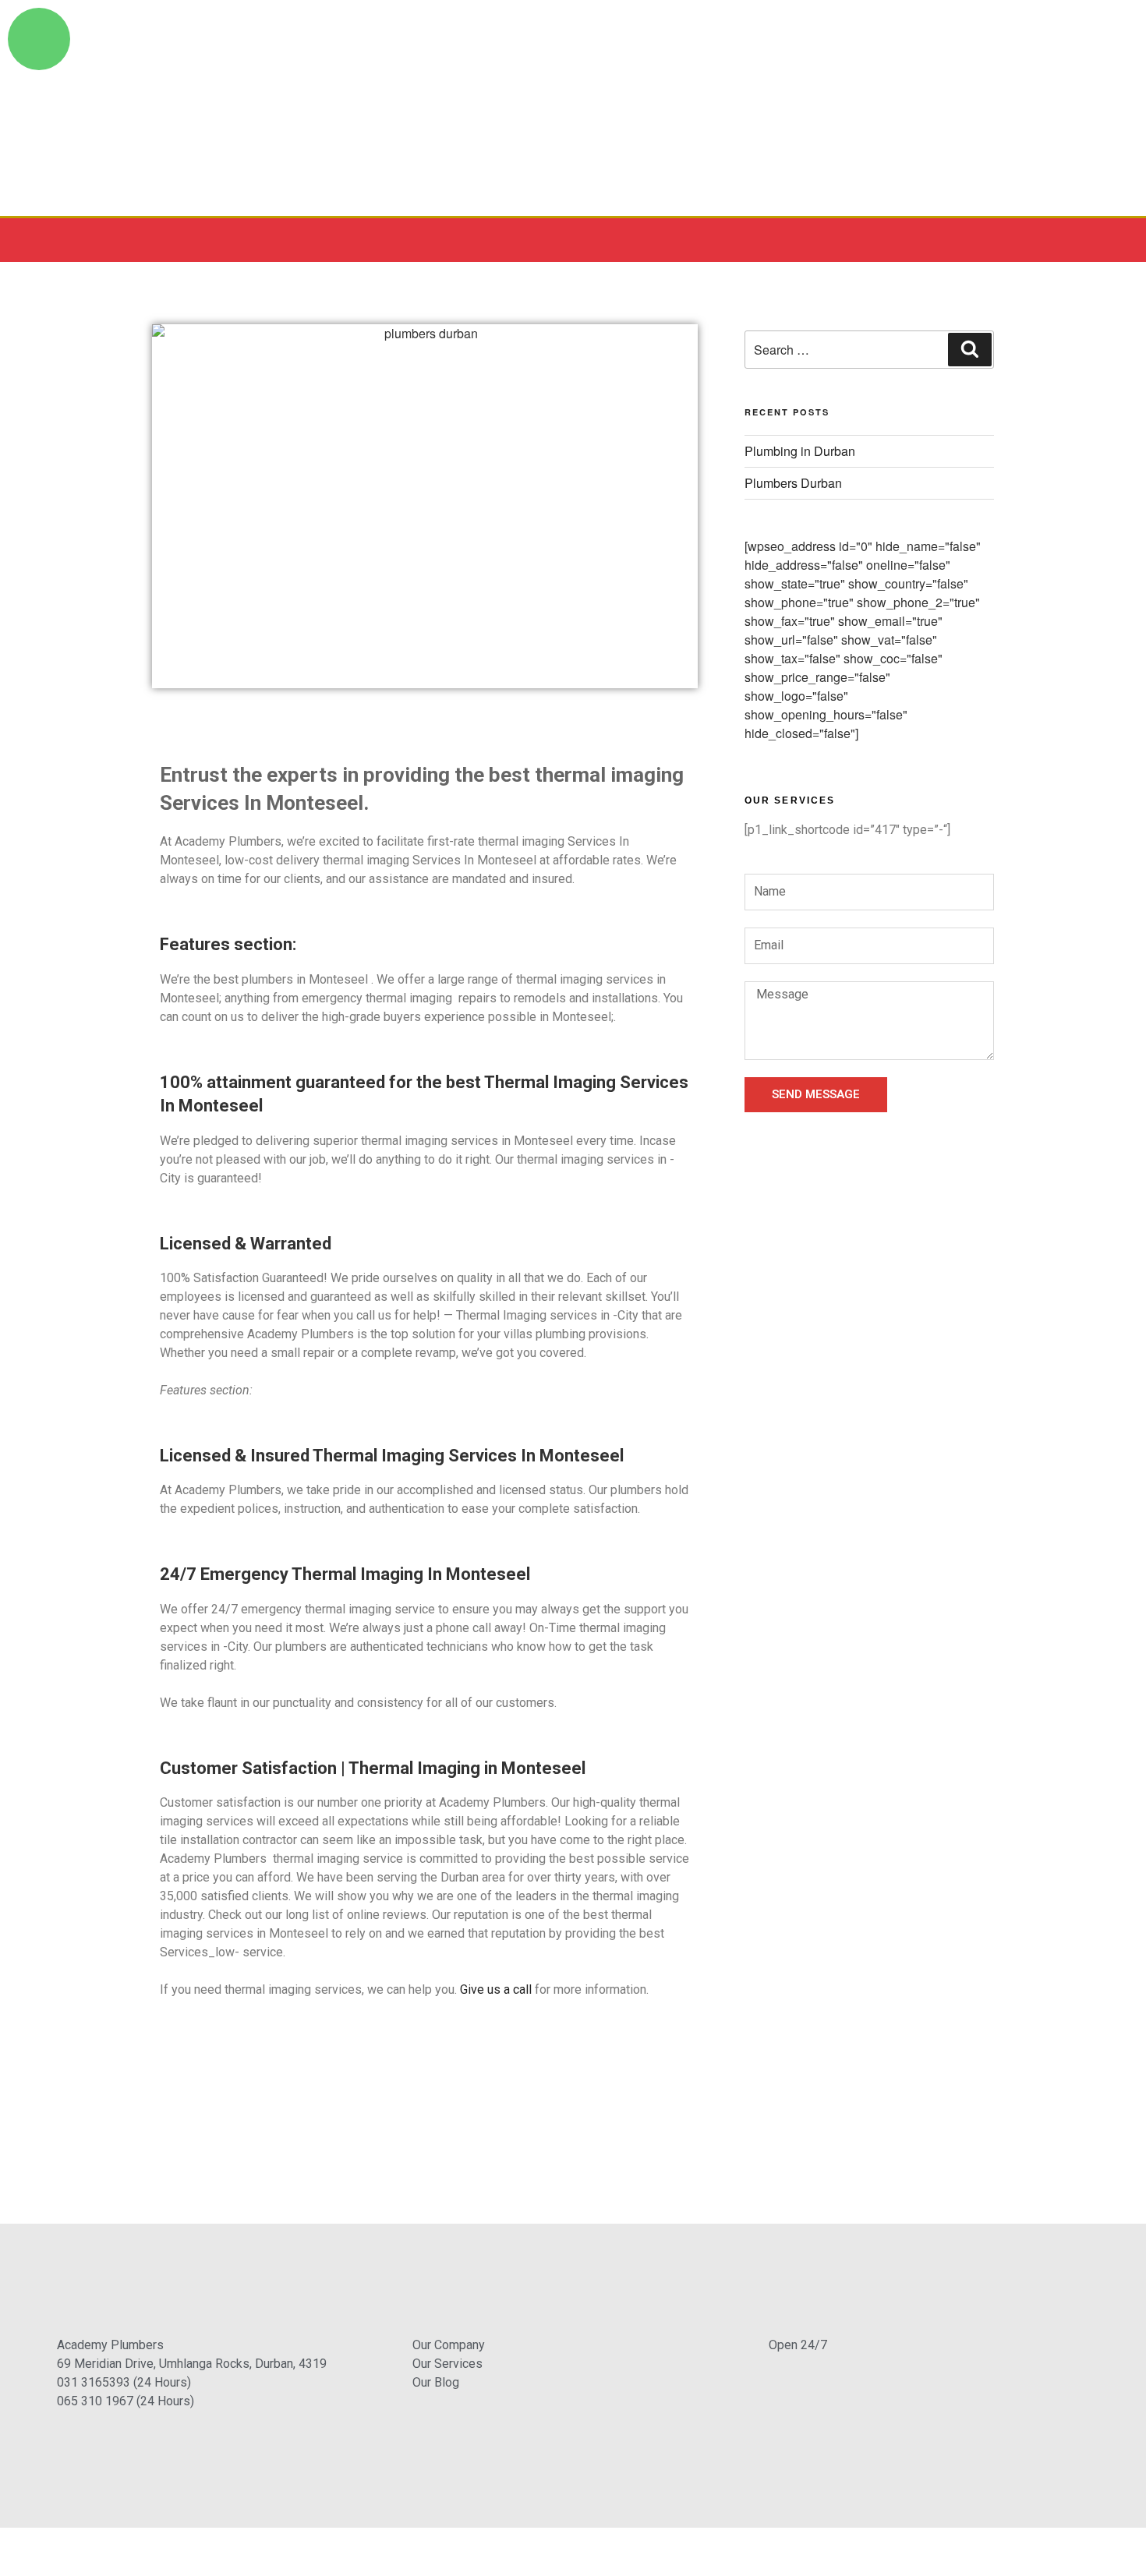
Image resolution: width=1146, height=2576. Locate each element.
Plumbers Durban (793, 483)
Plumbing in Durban (800, 451)
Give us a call (496, 1989)
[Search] (970, 349)
